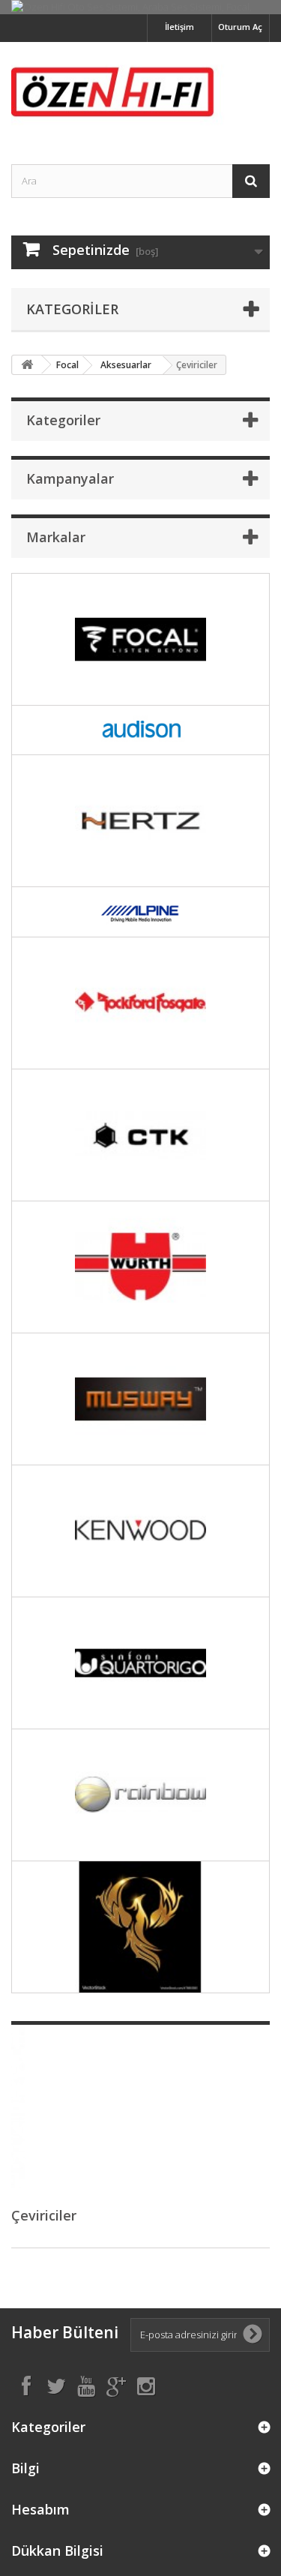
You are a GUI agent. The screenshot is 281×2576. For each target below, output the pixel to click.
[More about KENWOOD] (140, 1531)
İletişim (179, 27)
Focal (67, 365)
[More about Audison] (140, 730)
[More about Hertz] (140, 821)
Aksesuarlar (126, 365)
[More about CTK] (140, 1135)
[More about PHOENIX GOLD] (140, 1927)
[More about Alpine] (140, 912)
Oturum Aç (240, 27)
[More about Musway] (140, 1399)
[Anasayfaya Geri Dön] (27, 365)
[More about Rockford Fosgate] (140, 1003)
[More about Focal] (140, 639)
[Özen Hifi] (140, 90)
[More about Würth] (140, 1267)
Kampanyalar (70, 478)
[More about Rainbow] (140, 1795)
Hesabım (40, 2509)
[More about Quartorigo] (140, 1663)
